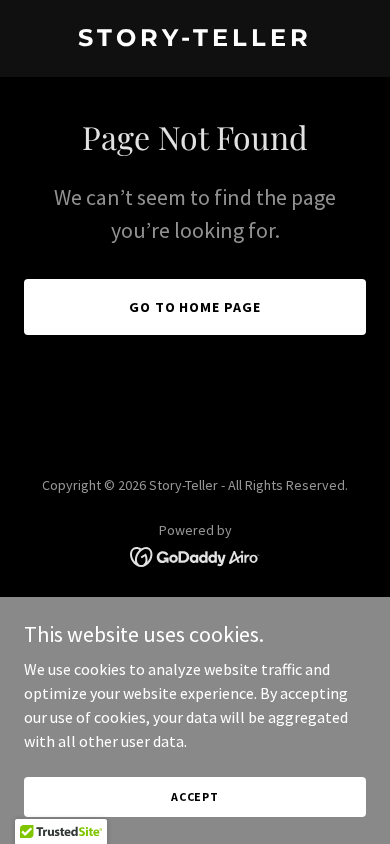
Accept (195, 796)
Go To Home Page (195, 307)
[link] (195, 40)
